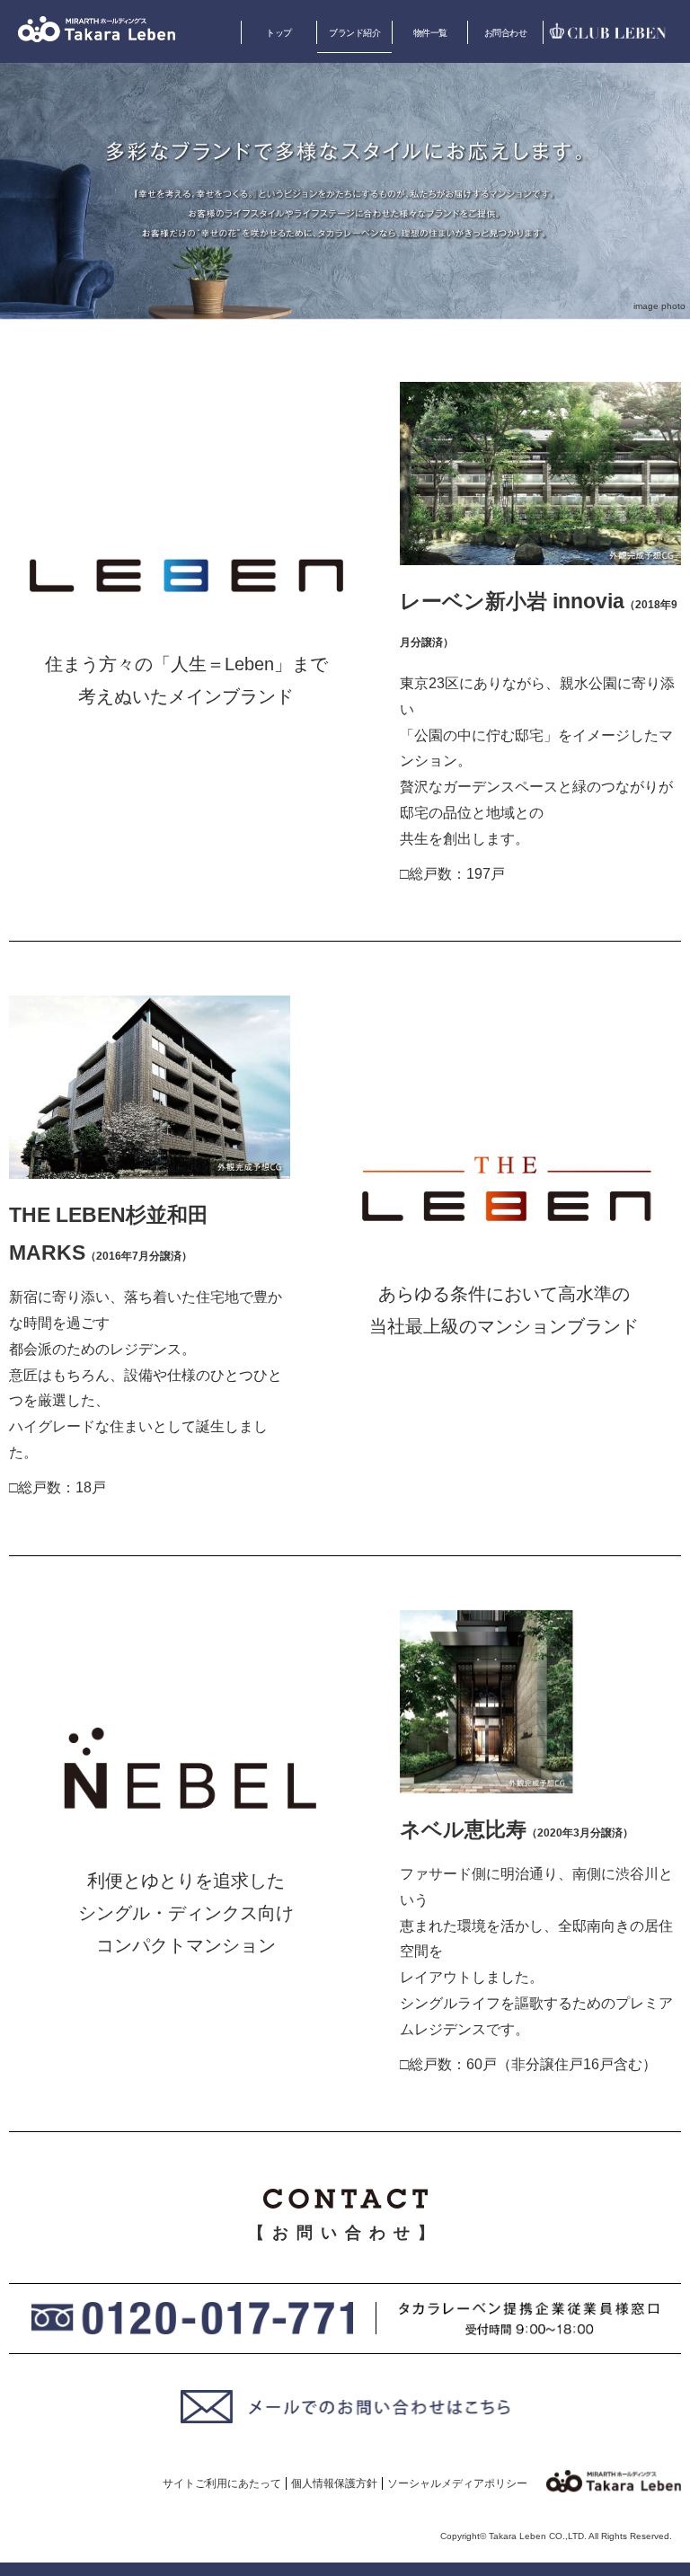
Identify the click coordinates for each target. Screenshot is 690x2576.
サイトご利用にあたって (222, 2483)
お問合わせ (506, 33)
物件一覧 (430, 33)
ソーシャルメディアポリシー (457, 2483)
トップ (279, 33)
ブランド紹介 (354, 33)
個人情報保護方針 (334, 2483)
